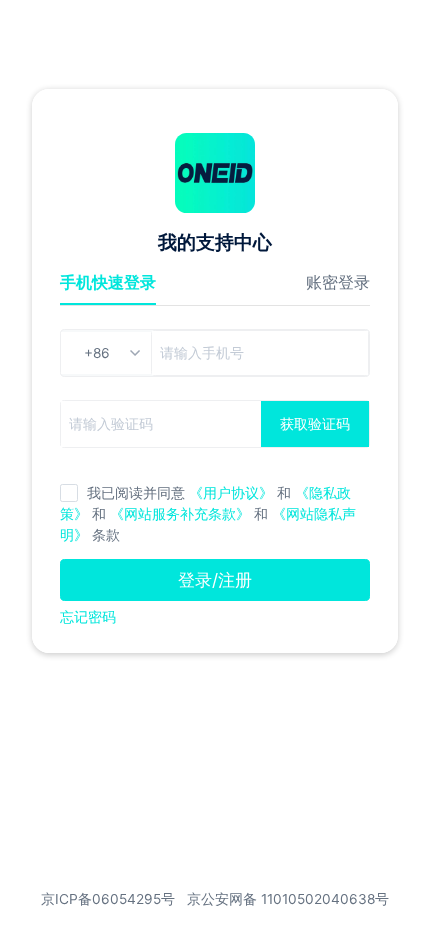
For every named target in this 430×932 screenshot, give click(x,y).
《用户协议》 (231, 493)
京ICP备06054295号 (108, 899)
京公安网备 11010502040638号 (288, 899)
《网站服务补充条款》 (182, 514)
